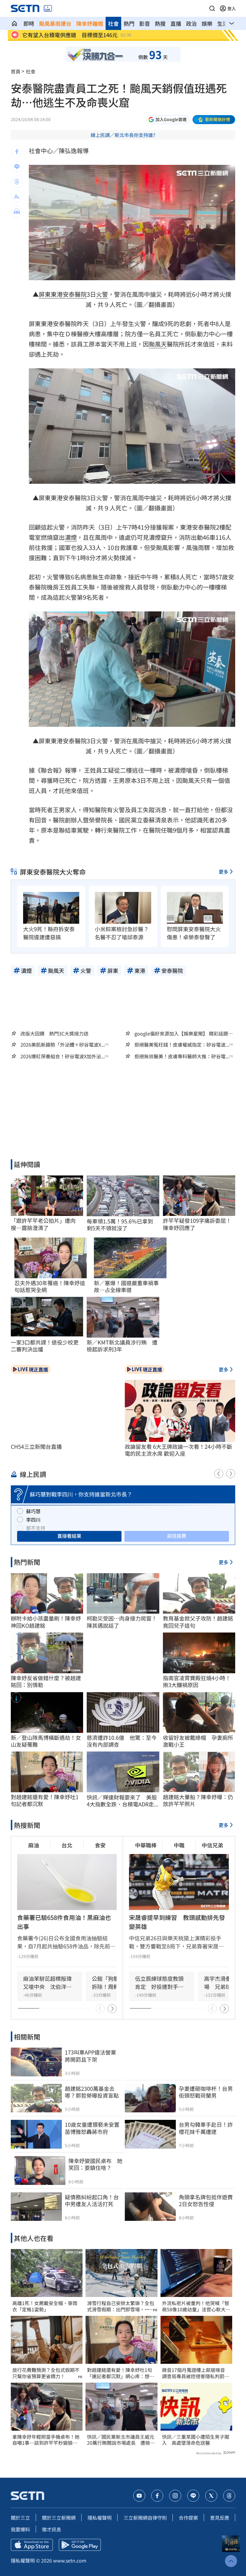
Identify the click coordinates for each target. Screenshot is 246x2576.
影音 (145, 23)
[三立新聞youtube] (139, 2496)
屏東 (45, 294)
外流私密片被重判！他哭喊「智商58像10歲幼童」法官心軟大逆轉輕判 (196, 2306)
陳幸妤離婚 (90, 23)
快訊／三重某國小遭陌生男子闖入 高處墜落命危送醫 (196, 2440)
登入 (232, 8)
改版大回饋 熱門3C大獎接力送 (54, 1033)
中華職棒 (146, 1845)
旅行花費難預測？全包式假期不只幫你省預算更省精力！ (46, 2373)
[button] (212, 8)
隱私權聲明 (100, 2518)
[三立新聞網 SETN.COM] (14, 23)
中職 (179, 1845)
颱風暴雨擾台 (55, 23)
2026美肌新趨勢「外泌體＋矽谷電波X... (63, 1045)
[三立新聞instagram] (175, 2496)
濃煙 (71, 537)
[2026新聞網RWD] (25, 8)
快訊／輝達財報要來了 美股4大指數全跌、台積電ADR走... (123, 1801)
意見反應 (220, 2518)
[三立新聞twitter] (211, 2496)
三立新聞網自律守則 (145, 2518)
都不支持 (36, 1528)
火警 (102, 294)
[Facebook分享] (17, 152)
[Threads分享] (17, 182)
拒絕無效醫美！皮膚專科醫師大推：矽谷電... (182, 1056)
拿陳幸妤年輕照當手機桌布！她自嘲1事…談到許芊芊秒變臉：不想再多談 (46, 2440)
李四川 (33, 1520)
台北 (67, 1845)
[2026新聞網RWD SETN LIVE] (48, 8)
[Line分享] (17, 167)
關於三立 (20, 2518)
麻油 (34, 1845)
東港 (57, 294)
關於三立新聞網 (59, 2518)
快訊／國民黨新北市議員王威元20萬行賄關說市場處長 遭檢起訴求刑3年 (121, 2440)
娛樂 (207, 23)
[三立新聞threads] (229, 2496)
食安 (100, 1845)
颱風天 (158, 344)
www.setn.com (70, 2560)
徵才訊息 (52, 2529)
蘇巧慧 (33, 1511)
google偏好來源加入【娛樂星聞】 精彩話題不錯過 (184, 1033)
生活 (223, 23)
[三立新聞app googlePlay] (80, 2545)
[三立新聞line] (193, 2496)
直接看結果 (69, 1536)
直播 (176, 23)
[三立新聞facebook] (157, 2496)
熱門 (129, 23)
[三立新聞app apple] (32, 2545)
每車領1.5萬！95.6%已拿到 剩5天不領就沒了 (123, 1225)
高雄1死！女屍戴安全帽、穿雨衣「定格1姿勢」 (45, 2306)
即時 (29, 23)
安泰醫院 (75, 294)
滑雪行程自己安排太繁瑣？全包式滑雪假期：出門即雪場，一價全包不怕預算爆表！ (121, 2306)
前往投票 (177, 1536)
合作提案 (188, 2518)
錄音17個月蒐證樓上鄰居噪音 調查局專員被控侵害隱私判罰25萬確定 (196, 2373)
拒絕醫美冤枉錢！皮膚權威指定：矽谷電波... (182, 1045)
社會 (113, 23)
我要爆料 (20, 2529)
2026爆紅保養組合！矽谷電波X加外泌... (63, 1056)
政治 (191, 23)
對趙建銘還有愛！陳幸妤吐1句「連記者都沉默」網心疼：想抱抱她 (121, 2373)
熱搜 (160, 23)
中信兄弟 (212, 1845)
